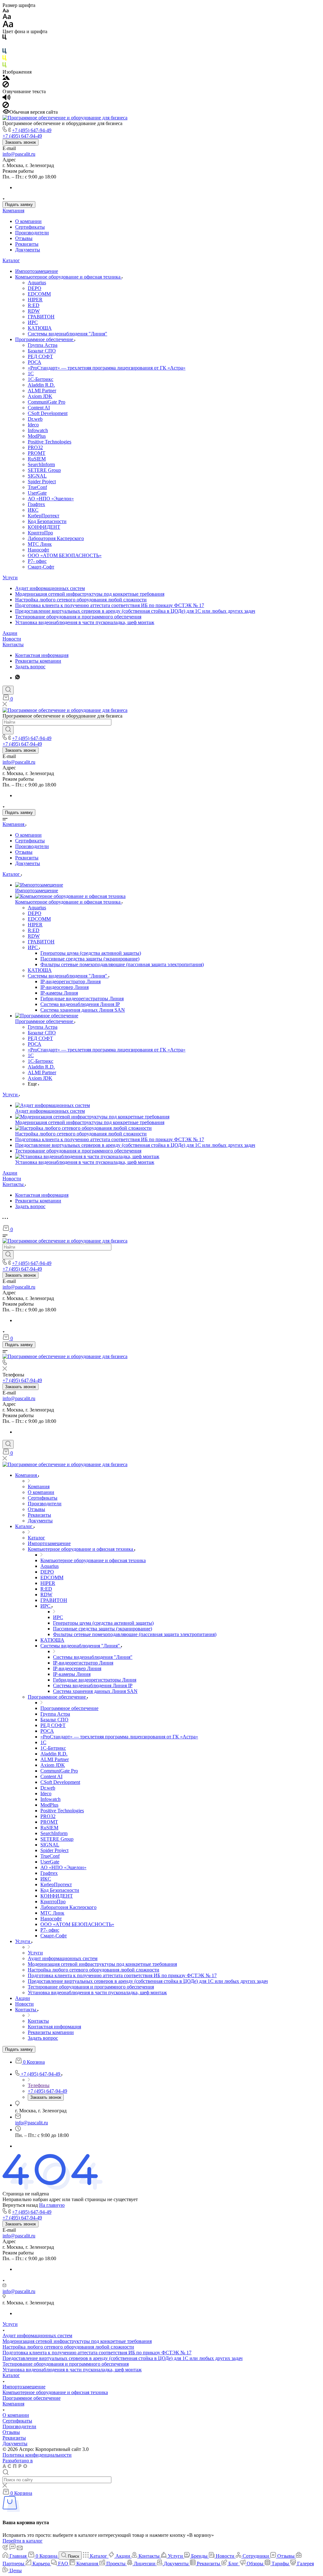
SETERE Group (44, 470)
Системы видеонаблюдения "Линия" (68, 334)
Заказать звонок (21, 142)
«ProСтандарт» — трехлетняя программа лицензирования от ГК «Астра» (107, 368)
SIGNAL (37, 476)
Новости (12, 639)
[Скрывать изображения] (6, 86)
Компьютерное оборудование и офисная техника (68, 277)
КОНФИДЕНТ (44, 527)
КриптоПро (40, 533)
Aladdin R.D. (41, 385)
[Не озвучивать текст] (6, 106)
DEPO (35, 288)
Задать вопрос (30, 667)
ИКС (33, 510)
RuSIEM (37, 459)
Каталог (11, 260)
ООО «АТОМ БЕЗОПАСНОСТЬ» (65, 555)
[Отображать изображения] (6, 78)
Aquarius (37, 283)
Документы (28, 250)
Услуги (10, 578)
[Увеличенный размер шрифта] (8, 26)
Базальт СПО (42, 351)
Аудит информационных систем (50, 588)
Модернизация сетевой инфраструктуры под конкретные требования (90, 594)
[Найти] (8, 730)
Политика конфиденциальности (37, 2455)
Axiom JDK (40, 396)
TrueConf (37, 487)
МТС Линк (40, 544)
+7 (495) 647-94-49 (32, 130)
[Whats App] (18, 678)
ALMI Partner (42, 391)
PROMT (37, 453)
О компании (28, 221)
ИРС (33, 322)
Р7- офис (37, 561)
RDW (34, 311)
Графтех (36, 504)
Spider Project (42, 481)
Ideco (33, 425)
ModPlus (37, 436)
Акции (10, 633)
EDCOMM (39, 294)
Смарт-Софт (41, 567)
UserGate (37, 493)
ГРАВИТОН (41, 317)
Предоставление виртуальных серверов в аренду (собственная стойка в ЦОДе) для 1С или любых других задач (135, 611)
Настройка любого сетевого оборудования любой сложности (81, 600)
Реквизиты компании (38, 661)
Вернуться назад (20, 2205)
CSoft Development (48, 413)
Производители (32, 233)
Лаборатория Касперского (56, 538)
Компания (13, 211)
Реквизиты (27, 244)
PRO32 (35, 447)
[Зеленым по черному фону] (4, 66)
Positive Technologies (50, 442)
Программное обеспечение (45, 339)
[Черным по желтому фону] (4, 59)
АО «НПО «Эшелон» (51, 499)
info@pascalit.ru (19, 154)
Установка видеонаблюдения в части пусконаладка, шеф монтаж (85, 622)
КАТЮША (40, 328)
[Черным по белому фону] (4, 38)
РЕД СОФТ (40, 356)
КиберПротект (44, 516)
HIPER (35, 300)
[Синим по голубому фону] (4, 52)
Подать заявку (19, 205)
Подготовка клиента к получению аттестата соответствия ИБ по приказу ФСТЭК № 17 (110, 605)
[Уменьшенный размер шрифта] (6, 11)
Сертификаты (30, 227)
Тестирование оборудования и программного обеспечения (78, 617)
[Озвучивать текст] (6, 99)
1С (31, 373)
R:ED (34, 305)
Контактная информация (42, 655)
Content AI (39, 408)
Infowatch (38, 430)
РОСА (35, 362)
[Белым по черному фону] (4, 45)
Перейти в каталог (23, 2541)
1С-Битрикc (41, 379)
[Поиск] (8, 690)
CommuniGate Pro (47, 402)
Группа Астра (43, 345)
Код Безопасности (47, 521)
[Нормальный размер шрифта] (7, 18)
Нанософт (38, 550)
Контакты (13, 644)
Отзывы (24, 238)
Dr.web (35, 419)
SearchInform (41, 464)
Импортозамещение (37, 271)
